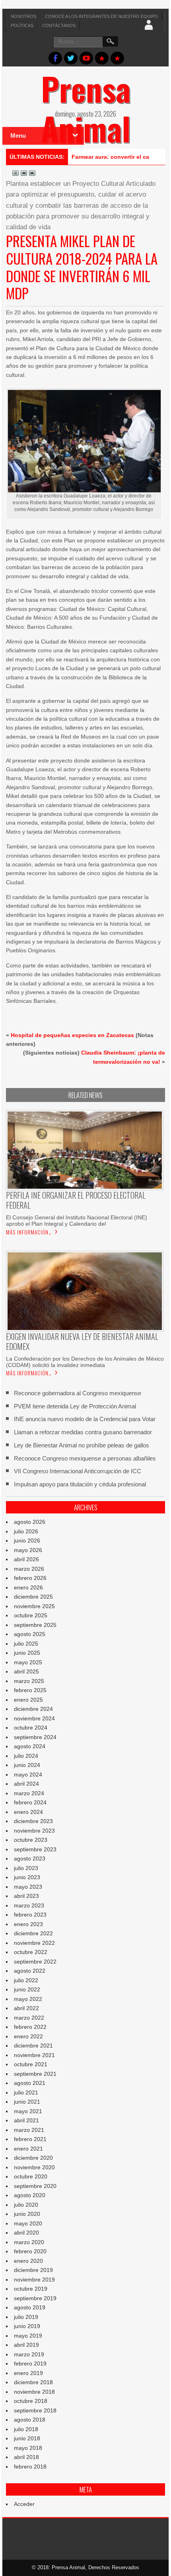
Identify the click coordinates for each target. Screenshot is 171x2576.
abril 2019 (26, 2345)
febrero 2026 (30, 1578)
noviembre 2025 (34, 1606)
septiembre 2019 (35, 2298)
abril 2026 (26, 1559)
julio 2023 (26, 1868)
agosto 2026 (30, 1522)
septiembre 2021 (35, 2074)
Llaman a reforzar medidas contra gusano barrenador (83, 1432)
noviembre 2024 (34, 1718)
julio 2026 (26, 1531)
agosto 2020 (30, 2195)
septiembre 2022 (35, 1962)
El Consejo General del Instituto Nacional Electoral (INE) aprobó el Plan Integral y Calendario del (77, 1221)
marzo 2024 (29, 1793)
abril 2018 (26, 2457)
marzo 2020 (29, 2242)
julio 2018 (26, 2429)
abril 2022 (26, 2008)
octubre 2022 (31, 1952)
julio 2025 (26, 1644)
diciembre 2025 (33, 1597)
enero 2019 (28, 2373)
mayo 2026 (28, 1550)
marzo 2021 (29, 2130)
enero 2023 (28, 1924)
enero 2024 (28, 1812)
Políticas (22, 25)
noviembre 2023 (34, 1831)
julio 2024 (26, 1756)
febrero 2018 (30, 2467)
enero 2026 (28, 1587)
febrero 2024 (30, 1802)
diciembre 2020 (33, 2158)
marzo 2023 (29, 1905)
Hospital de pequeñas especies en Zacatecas (72, 1035)
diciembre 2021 (33, 2046)
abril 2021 (26, 2120)
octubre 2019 (31, 2289)
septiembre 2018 (35, 2410)
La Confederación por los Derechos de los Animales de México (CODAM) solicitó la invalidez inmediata (85, 1362)
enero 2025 (28, 1700)
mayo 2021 (28, 2111)
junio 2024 (27, 1765)
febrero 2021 (30, 2139)
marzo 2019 (29, 2354)
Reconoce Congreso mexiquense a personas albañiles (85, 1458)
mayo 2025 (28, 1662)
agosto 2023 (30, 1858)
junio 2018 (27, 2438)
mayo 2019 (28, 2336)
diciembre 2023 (33, 1821)
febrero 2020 (30, 2251)
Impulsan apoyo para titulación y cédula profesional (80, 1484)
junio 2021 (27, 2102)
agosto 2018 (30, 2420)
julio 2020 (26, 2205)
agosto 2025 (30, 1634)
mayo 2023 (28, 1887)
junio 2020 (27, 2214)
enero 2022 (28, 2036)
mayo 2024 (28, 1775)
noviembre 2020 (34, 2167)
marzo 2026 (29, 1569)
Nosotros (23, 16)
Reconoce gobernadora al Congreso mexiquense (78, 1393)
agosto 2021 (30, 2083)
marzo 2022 (29, 2018)
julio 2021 (26, 2092)
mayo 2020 (28, 2223)
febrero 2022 (30, 2027)
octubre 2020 (31, 2176)
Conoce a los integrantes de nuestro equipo (101, 16)
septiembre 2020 (35, 2186)
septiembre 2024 (35, 1737)
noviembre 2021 (34, 2055)
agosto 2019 (30, 2307)
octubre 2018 (31, 2401)
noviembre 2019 (34, 2280)
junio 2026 (27, 1541)
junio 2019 (27, 2326)
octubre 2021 (31, 2064)
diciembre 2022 (33, 1933)
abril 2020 (26, 2233)
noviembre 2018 (34, 2392)
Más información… (29, 1232)
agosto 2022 (30, 1971)
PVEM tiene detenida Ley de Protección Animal (75, 1406)
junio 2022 (27, 1989)
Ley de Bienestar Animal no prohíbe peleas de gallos (82, 1445)
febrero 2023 (30, 1915)
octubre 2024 (31, 1728)
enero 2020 (28, 2261)
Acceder (24, 2504)
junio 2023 (27, 1877)
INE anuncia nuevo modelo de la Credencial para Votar (85, 1419)
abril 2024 (26, 1784)
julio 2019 (26, 2317)
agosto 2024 (30, 1746)
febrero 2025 (30, 1690)
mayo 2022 (28, 1999)
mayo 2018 (28, 2448)
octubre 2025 (31, 1615)
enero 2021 (28, 2149)
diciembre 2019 (33, 2270)
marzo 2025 (29, 1681)
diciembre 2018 (33, 2382)
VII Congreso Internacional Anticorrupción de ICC (78, 1471)
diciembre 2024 (33, 1709)
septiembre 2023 (35, 1849)
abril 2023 (26, 1896)
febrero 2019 (30, 2363)
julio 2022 (26, 1980)
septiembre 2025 (35, 1625)
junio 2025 (27, 1653)
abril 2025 (26, 1671)
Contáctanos (59, 25)
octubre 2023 (31, 1840)
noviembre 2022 (34, 1943)
